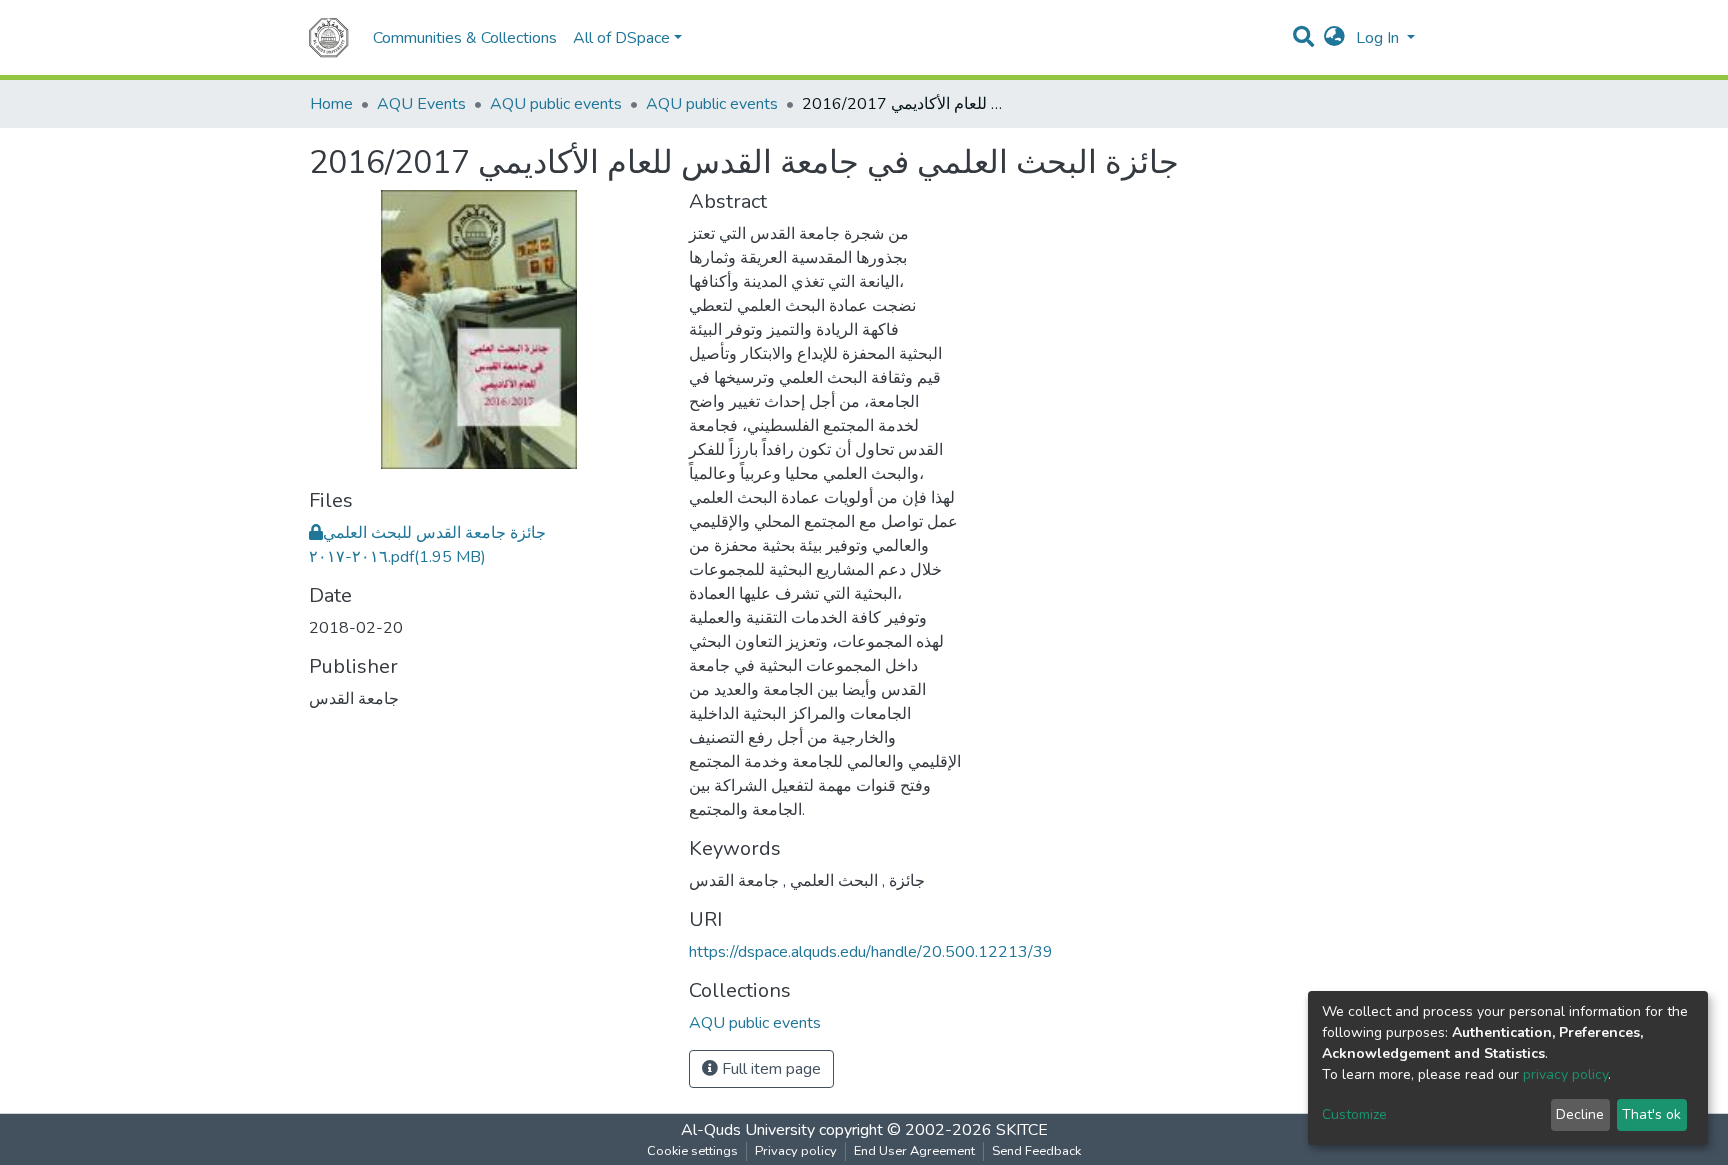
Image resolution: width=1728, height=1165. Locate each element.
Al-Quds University (748, 1130)
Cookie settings (692, 1151)
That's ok (1651, 1114)
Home (331, 104)
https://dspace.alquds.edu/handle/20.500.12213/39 (871, 952)
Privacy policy (796, 1151)
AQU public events (556, 104)
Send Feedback (1036, 1151)
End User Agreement (914, 1151)
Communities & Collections (465, 38)
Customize (1354, 1114)
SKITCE (1022, 1130)
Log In (1379, 38)
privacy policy (1565, 1074)
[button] (1334, 38)
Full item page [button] (769, 1069)
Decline (1580, 1114)
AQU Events (421, 104)
